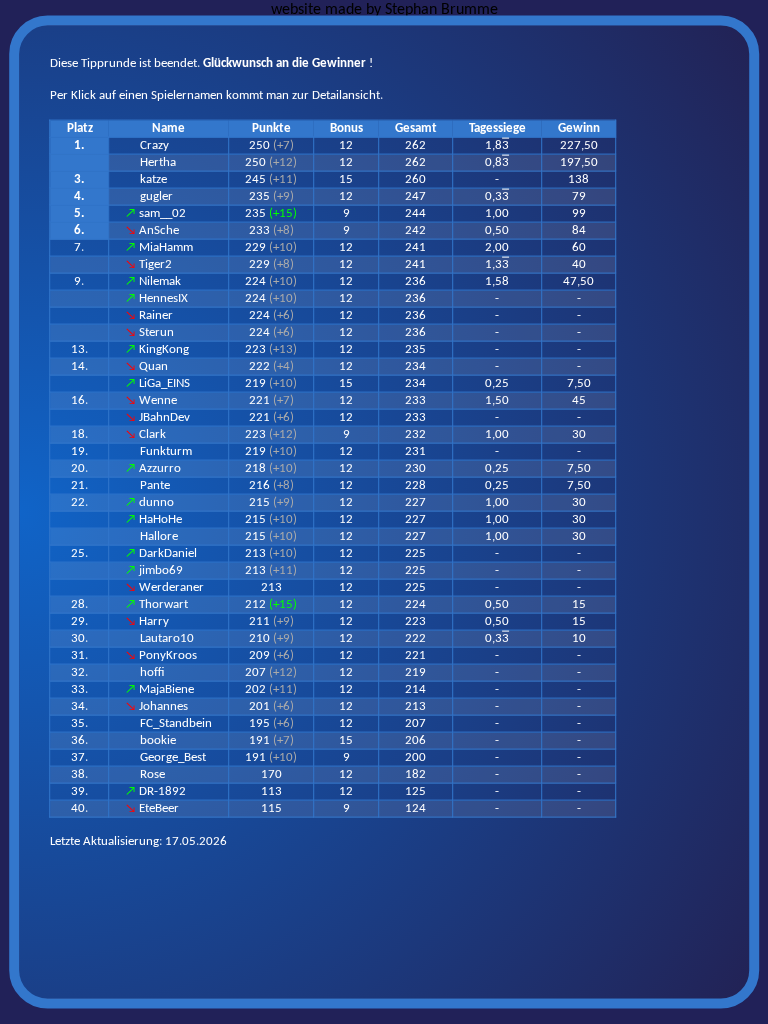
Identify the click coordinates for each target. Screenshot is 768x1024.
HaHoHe (160, 519)
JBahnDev (164, 417)
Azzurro (160, 468)
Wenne (158, 400)
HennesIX (163, 298)
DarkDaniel (168, 553)
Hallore (159, 536)
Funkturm (166, 451)
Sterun (156, 332)
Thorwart (163, 604)
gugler (156, 196)
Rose (152, 774)
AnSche (159, 230)
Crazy (154, 145)
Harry (154, 621)
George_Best (173, 757)
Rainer (156, 315)
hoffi (152, 672)
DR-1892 (162, 791)
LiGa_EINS (164, 383)
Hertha (158, 162)
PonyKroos (168, 655)
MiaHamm (166, 247)
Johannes (163, 706)
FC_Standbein (176, 723)
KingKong (164, 349)
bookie (158, 740)
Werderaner (171, 587)
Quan (153, 366)
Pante (155, 485)
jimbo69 (161, 570)
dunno (156, 502)
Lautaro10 (167, 638)
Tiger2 (155, 264)
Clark (152, 434)
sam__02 (162, 213)
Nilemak (160, 281)
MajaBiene (166, 689)
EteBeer (159, 808)
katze (153, 179)
